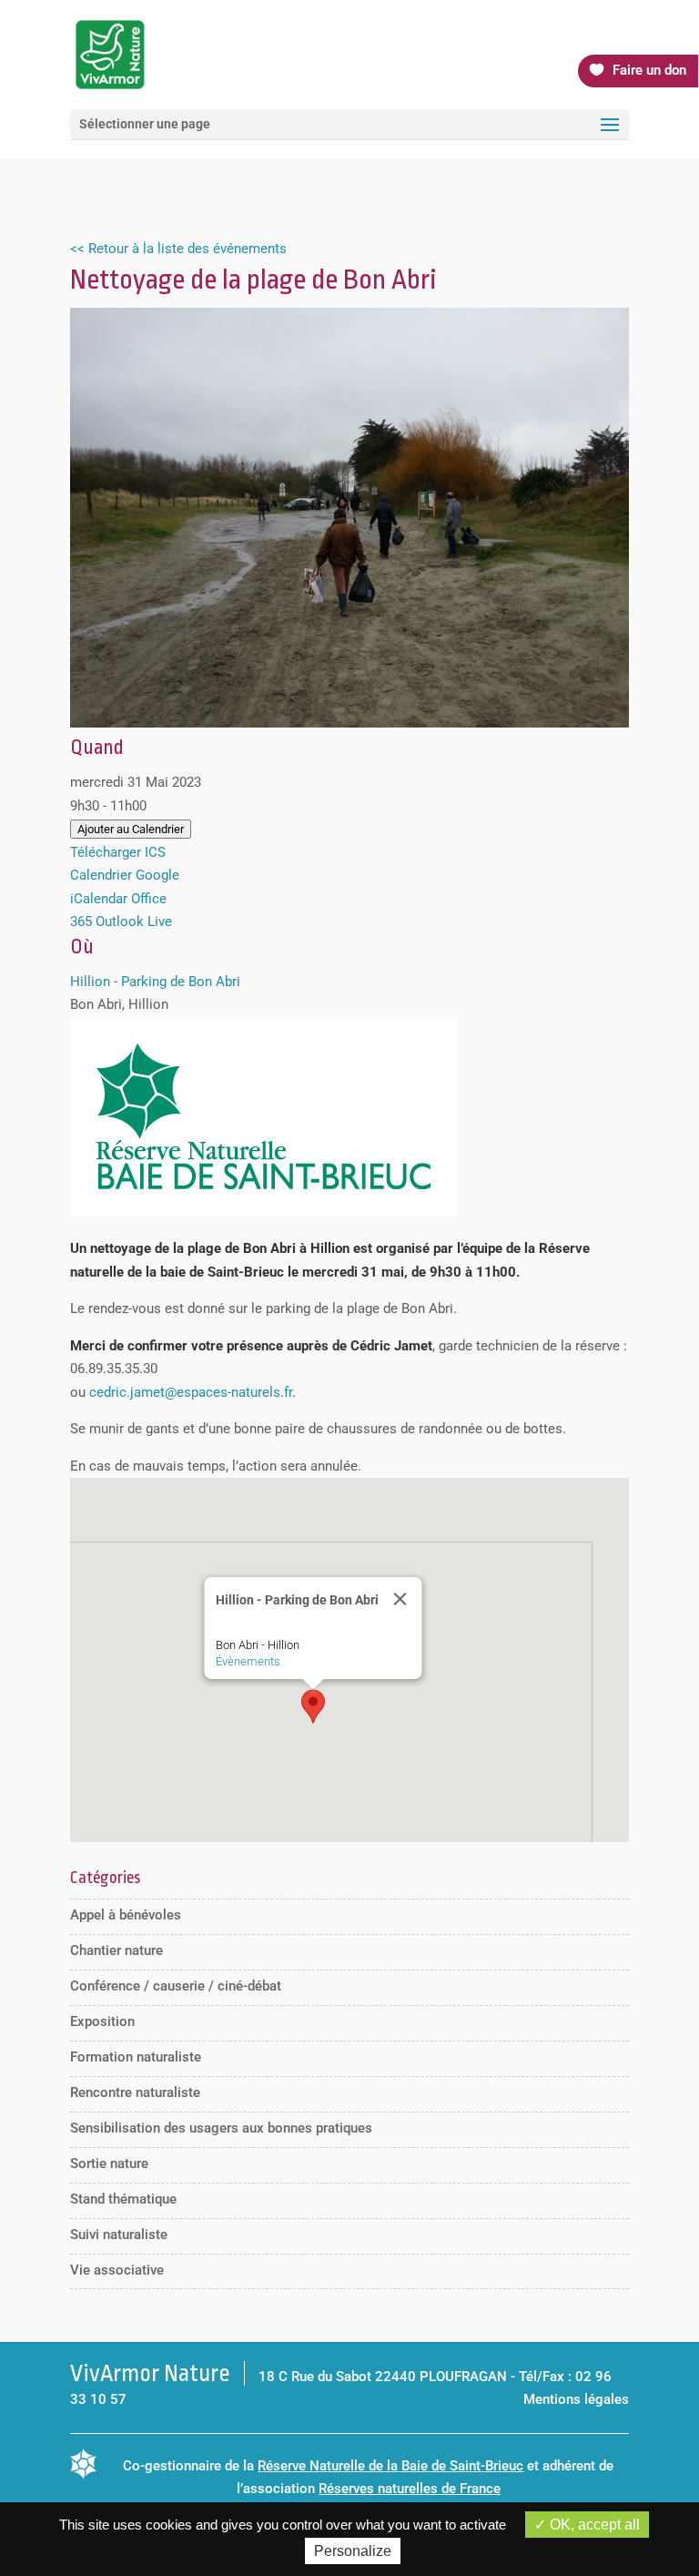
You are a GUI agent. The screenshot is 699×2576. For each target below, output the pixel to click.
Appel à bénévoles (126, 1915)
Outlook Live (134, 921)
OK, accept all (593, 2525)
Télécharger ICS (118, 852)
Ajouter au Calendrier (131, 829)
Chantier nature (116, 1950)
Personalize (353, 2551)
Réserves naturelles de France (410, 2489)
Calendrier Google (125, 875)
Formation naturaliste (136, 2057)
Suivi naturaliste (119, 2235)
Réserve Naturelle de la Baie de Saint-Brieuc (390, 2466)
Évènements (247, 1661)
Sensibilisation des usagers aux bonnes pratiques (221, 2128)
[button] (313, 1706)
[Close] (400, 1599)
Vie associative (117, 2270)
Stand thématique (123, 2199)
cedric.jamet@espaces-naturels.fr (191, 1392)
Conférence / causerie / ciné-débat (176, 1986)
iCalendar (99, 899)
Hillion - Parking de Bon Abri (155, 982)
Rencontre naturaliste (135, 2092)
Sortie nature (109, 2164)
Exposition (102, 2021)
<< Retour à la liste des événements (178, 249)
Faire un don (649, 70)
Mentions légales (576, 2399)
